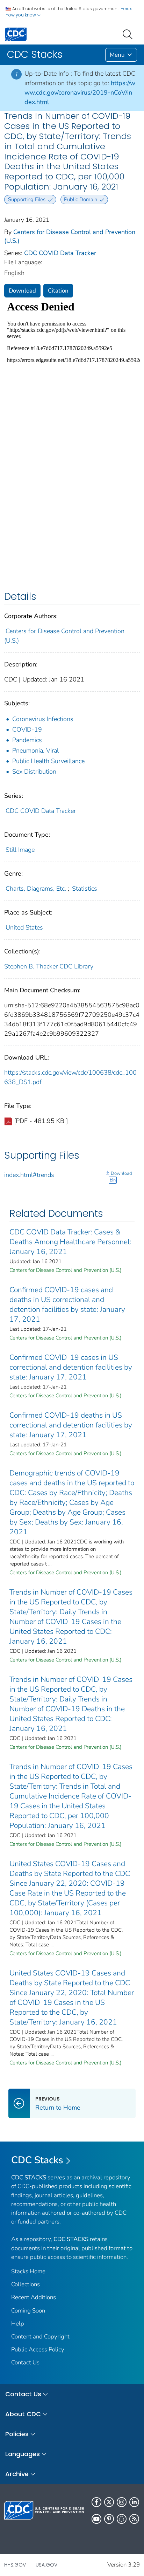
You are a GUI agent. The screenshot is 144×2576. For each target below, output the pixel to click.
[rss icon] (134, 2519)
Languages (23, 2454)
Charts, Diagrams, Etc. (36, 889)
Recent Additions (34, 2297)
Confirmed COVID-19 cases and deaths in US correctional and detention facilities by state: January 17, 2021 (67, 1304)
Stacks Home (28, 2271)
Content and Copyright (40, 2337)
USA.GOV (46, 2565)
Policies (17, 2434)
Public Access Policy (38, 2349)
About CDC (23, 2414)
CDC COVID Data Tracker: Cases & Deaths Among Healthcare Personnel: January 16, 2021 (70, 1242)
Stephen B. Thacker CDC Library (49, 966)
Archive (17, 2474)
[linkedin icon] (134, 2502)
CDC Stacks (37, 2160)
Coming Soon (28, 2311)
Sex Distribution (34, 772)
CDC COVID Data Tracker (60, 253)
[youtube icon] (96, 2519)
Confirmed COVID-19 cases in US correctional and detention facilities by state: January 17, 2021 (71, 1367)
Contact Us (25, 2362)
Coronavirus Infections (43, 719)
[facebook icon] (96, 2502)
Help (18, 2324)
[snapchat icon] (122, 2519)
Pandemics (27, 740)
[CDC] (16, 34)
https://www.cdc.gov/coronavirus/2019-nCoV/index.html (80, 93)
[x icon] (109, 2502)
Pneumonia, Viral (35, 751)
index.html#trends (29, 1175)
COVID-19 (27, 729)
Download (22, 291)
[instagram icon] (122, 2502)
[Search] (129, 34)
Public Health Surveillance (48, 761)
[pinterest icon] (109, 2519)
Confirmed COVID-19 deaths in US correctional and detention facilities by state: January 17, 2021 (71, 1425)
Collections (26, 2284)
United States (24, 927)
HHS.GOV (15, 2565)
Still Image (20, 850)
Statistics (85, 889)
